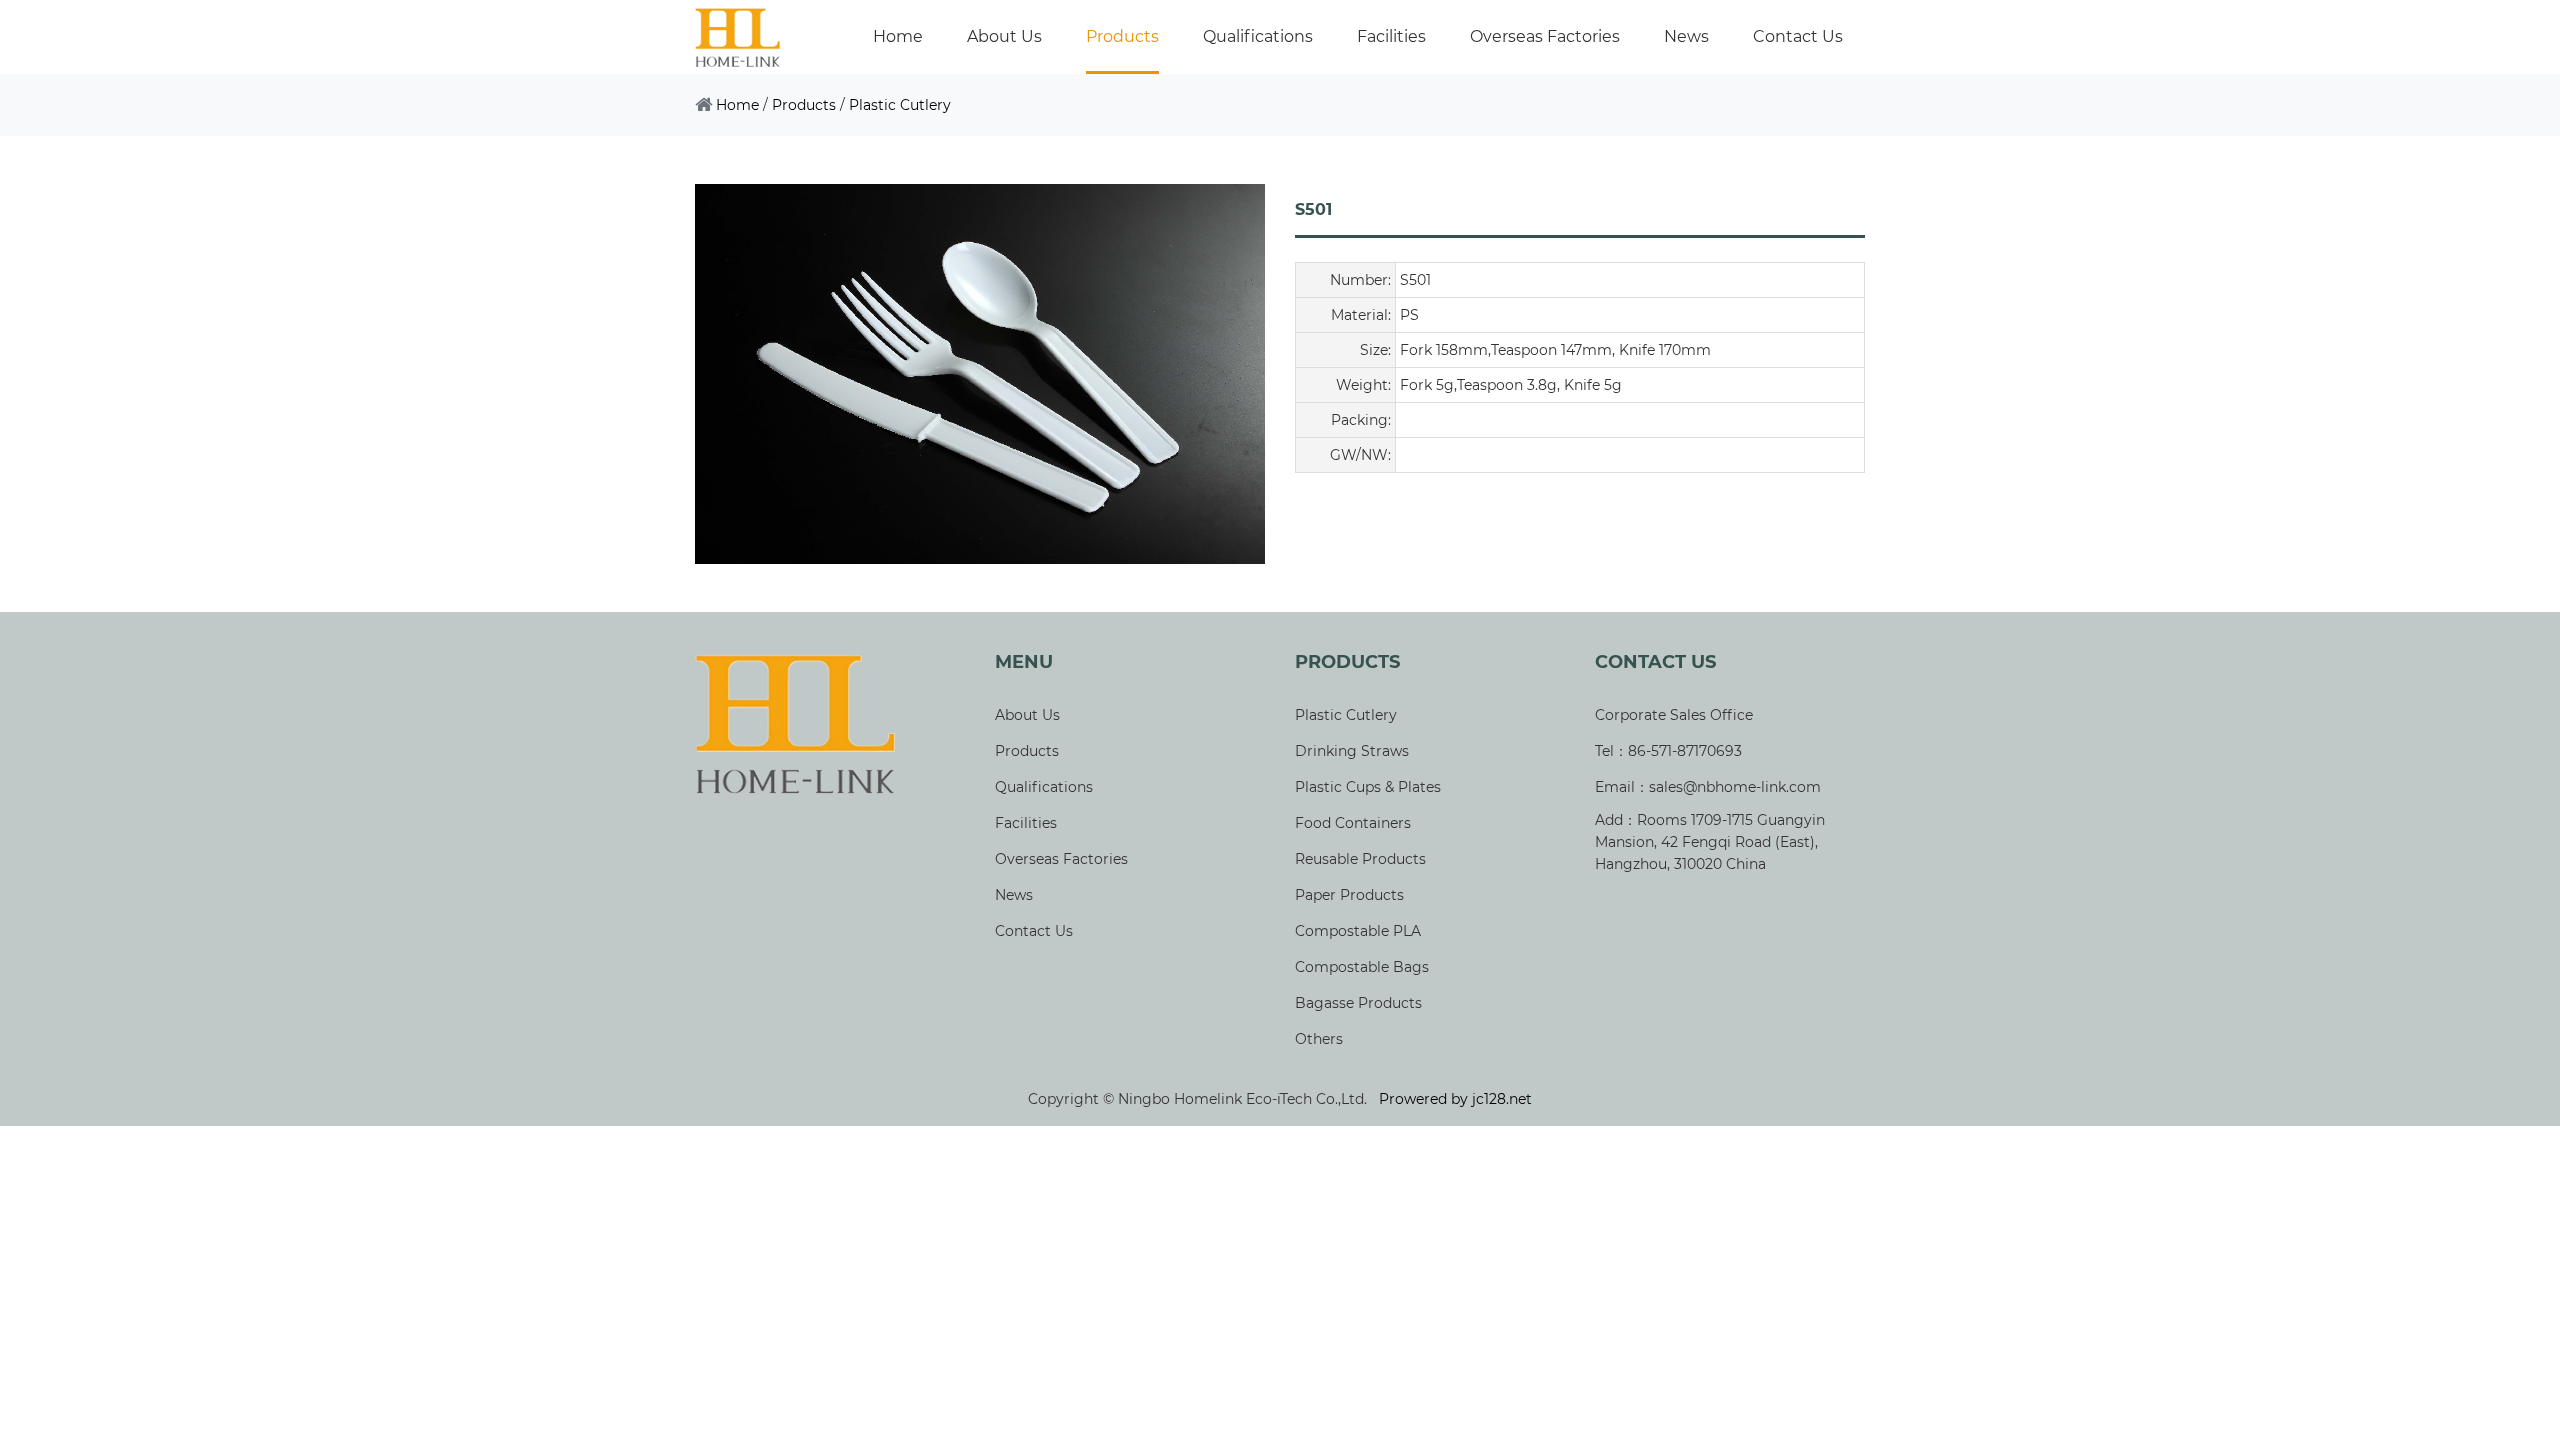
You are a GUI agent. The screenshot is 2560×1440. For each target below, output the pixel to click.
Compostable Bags (1362, 967)
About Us (1004, 36)
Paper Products (1349, 895)
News (1686, 36)
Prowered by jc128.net (1455, 1099)
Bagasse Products (1358, 1003)
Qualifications (1258, 36)
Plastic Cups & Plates (1368, 787)
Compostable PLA (1358, 931)
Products (1122, 36)
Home (898, 36)
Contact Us (1798, 36)
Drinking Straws (1352, 751)
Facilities (1391, 36)
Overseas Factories (1545, 36)
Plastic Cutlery (900, 105)
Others (1319, 1039)
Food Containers (1353, 823)
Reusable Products (1360, 859)
